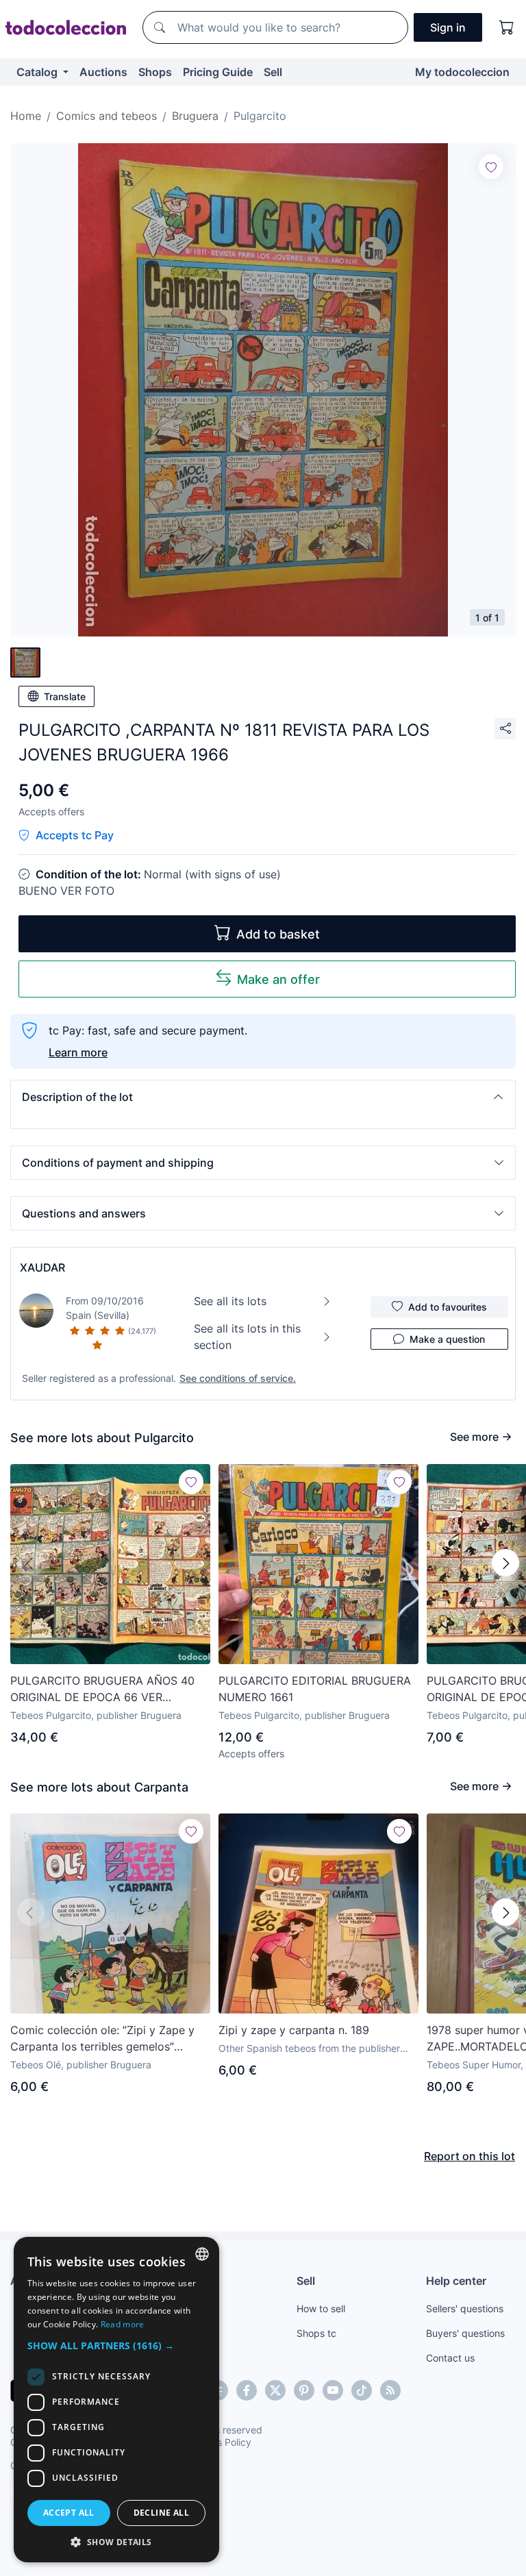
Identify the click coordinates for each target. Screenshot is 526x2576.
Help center (456, 2281)
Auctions (103, 72)
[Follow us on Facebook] (247, 2390)
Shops (155, 72)
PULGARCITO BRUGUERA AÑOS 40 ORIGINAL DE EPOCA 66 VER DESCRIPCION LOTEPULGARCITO (102, 1689)
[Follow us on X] (275, 2390)
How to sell (321, 2308)
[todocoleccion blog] (390, 2390)
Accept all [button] (69, 2513)
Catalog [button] (38, 72)
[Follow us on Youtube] (333, 2390)
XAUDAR (42, 1267)
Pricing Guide (218, 72)
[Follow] (491, 166)
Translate (65, 696)
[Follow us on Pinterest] (304, 2390)
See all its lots (230, 1301)
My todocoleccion (462, 72)
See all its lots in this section (247, 1337)
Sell (273, 72)
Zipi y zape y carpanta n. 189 (294, 2030)
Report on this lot (469, 2156)
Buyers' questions (465, 2333)
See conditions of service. (238, 1378)
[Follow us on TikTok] (362, 2390)
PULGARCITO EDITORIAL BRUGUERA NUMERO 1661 (315, 1689)
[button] (263, 1097)
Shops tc (316, 2333)
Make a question (447, 1339)
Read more (123, 2324)
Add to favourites (448, 1307)
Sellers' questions (465, 2308)
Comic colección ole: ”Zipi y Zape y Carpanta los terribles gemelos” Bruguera (102, 2039)
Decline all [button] (161, 2513)
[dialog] (116, 2400)
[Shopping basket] (507, 27)
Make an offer (278, 979)
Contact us (450, 2358)
